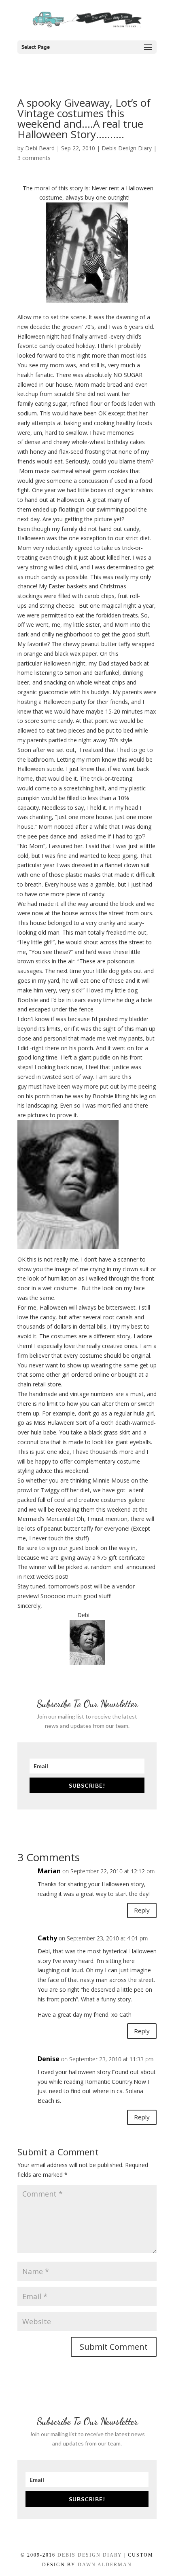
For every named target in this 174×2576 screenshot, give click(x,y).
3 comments (34, 158)
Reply (142, 1910)
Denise (49, 2059)
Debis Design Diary (127, 148)
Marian (49, 1871)
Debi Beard (40, 148)
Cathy (47, 1938)
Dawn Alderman (105, 2565)
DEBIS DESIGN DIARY (90, 2555)
